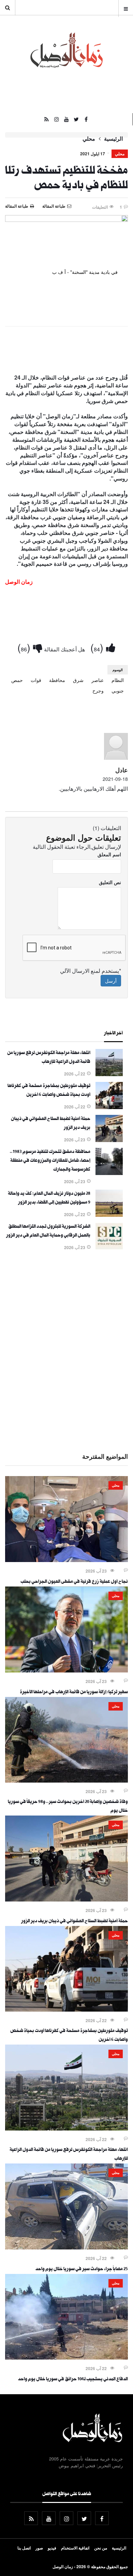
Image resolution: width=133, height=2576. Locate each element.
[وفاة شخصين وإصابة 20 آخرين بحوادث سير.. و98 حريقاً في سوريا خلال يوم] (66, 1781)
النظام (118, 680)
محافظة (57, 680)
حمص (17, 680)
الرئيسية (113, 139)
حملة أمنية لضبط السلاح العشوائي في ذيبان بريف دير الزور (75, 1922)
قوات (36, 680)
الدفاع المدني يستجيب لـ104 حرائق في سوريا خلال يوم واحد (73, 2380)
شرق (78, 680)
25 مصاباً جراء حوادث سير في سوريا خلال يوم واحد (82, 2270)
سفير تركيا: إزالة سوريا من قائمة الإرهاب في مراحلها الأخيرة (74, 1693)
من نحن (101, 2548)
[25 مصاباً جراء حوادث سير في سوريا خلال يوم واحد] (66, 2247)
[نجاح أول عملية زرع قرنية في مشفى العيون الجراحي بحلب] (66, 1560)
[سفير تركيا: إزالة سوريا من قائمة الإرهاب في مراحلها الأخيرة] (66, 1670)
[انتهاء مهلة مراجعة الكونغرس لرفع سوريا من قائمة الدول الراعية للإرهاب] (109, 1074)
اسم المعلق (109, 854)
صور (39, 2548)
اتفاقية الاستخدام (75, 2548)
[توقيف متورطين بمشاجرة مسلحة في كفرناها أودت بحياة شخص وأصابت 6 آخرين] (109, 1107)
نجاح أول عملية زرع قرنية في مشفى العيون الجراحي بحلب (74, 1582)
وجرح (98, 690)
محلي (89, 139)
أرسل (111, 981)
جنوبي (118, 690)
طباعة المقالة (17, 206)
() (98, 647)
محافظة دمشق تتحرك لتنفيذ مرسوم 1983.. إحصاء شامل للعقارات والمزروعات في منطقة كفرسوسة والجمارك (50, 1161)
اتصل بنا (24, 2548)
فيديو (52, 2548)
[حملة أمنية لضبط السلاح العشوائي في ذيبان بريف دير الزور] (109, 1140)
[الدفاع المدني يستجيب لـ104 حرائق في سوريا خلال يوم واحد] (66, 2358)
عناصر (98, 680)
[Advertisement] (66, 1350)
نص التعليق (110, 882)
